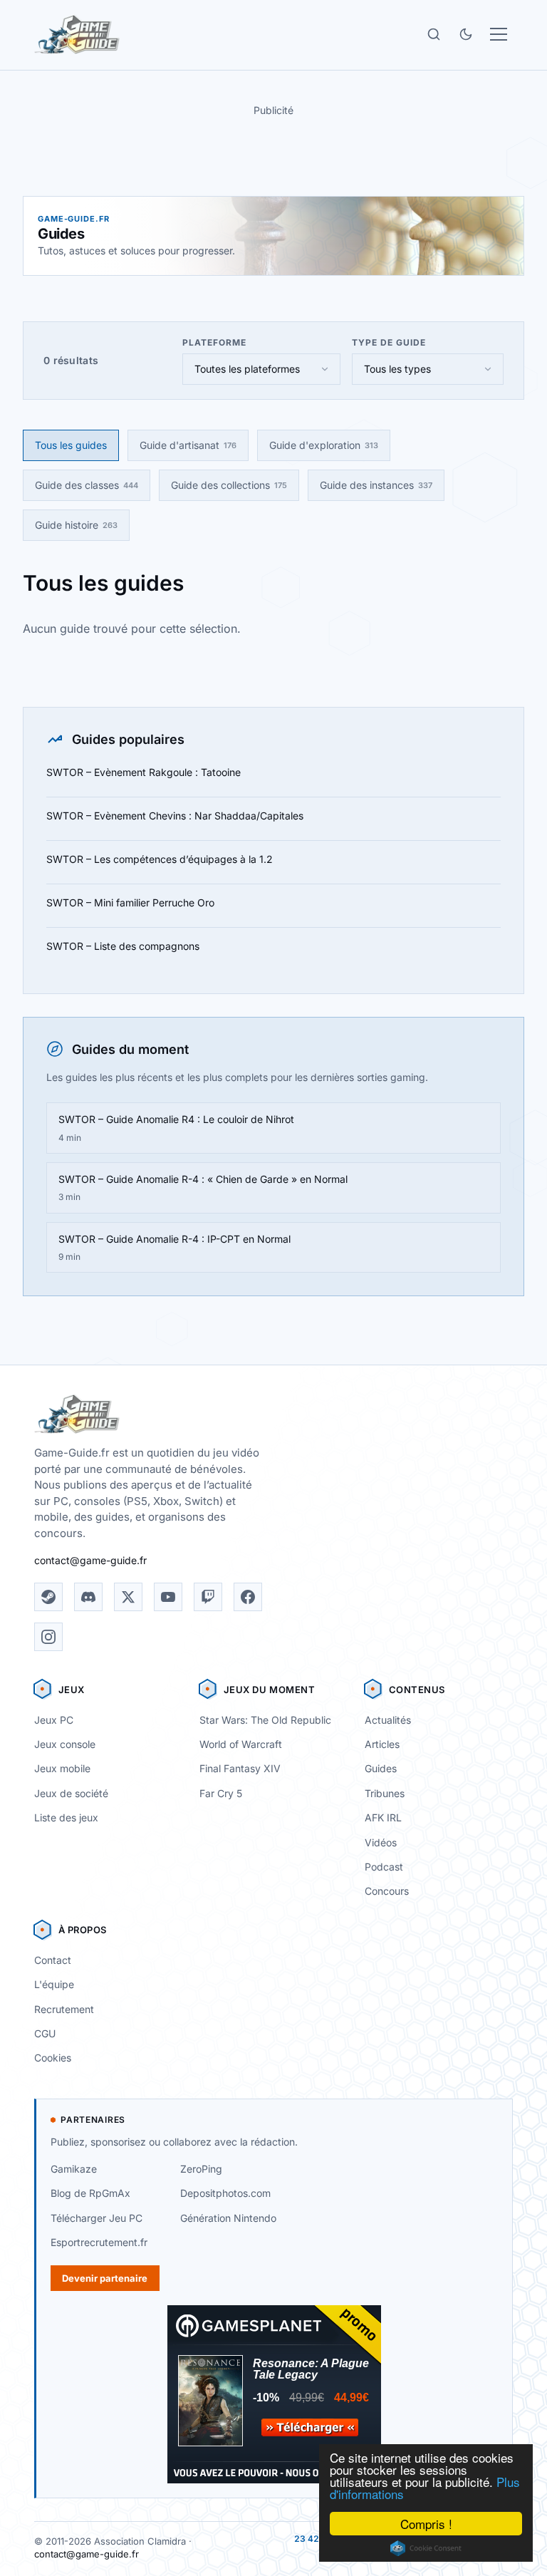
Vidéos (381, 1842)
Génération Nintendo (228, 2218)
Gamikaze (74, 2169)
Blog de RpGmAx (90, 2193)
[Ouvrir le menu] (499, 34)
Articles (382, 1744)
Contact (53, 1960)
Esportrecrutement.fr (99, 2242)
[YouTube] (168, 1597)
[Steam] (48, 1597)
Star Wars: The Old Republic (265, 1720)
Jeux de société (71, 1793)
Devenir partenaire (105, 2278)
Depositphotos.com (225, 2193)
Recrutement (64, 2009)
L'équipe (54, 1984)
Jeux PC (54, 1720)
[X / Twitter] (128, 1597)
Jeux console (65, 1744)
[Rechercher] (434, 34)
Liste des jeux (66, 1817)
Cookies (53, 2058)
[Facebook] (248, 1597)
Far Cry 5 (221, 1793)
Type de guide (389, 342)
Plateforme (214, 342)
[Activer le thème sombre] (466, 34)
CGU (45, 2033)
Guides (381, 1768)
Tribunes (385, 1793)
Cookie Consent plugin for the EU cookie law (426, 2548)
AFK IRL (383, 1817)
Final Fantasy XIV (240, 1768)
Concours (387, 1891)
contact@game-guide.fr (90, 1560)
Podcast (384, 1867)
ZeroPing (201, 2169)
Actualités (388, 1720)
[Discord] (88, 1597)
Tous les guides (71, 445)
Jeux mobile (62, 1768)
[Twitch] (208, 1597)
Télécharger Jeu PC (97, 2218)
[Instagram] (48, 1637)
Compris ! (426, 2524)
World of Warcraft (241, 1744)
